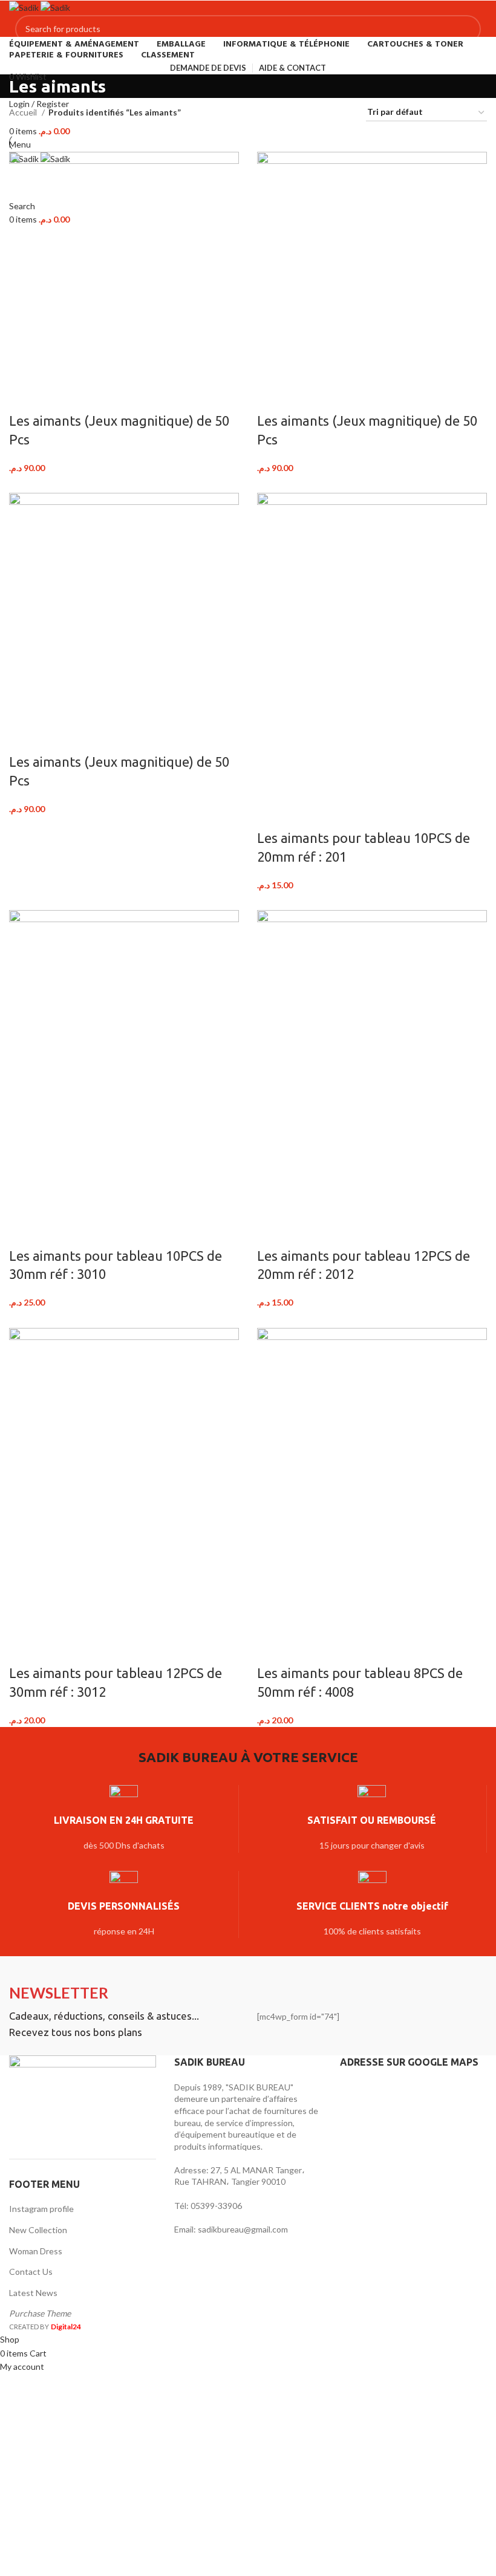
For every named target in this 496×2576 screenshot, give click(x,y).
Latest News (33, 2293)
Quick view (56, 397)
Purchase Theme (40, 2313)
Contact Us (31, 2272)
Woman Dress (36, 2251)
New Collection (38, 2230)
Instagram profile (41, 2209)
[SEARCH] (467, 29)
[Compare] (24, 397)
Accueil (24, 112)
